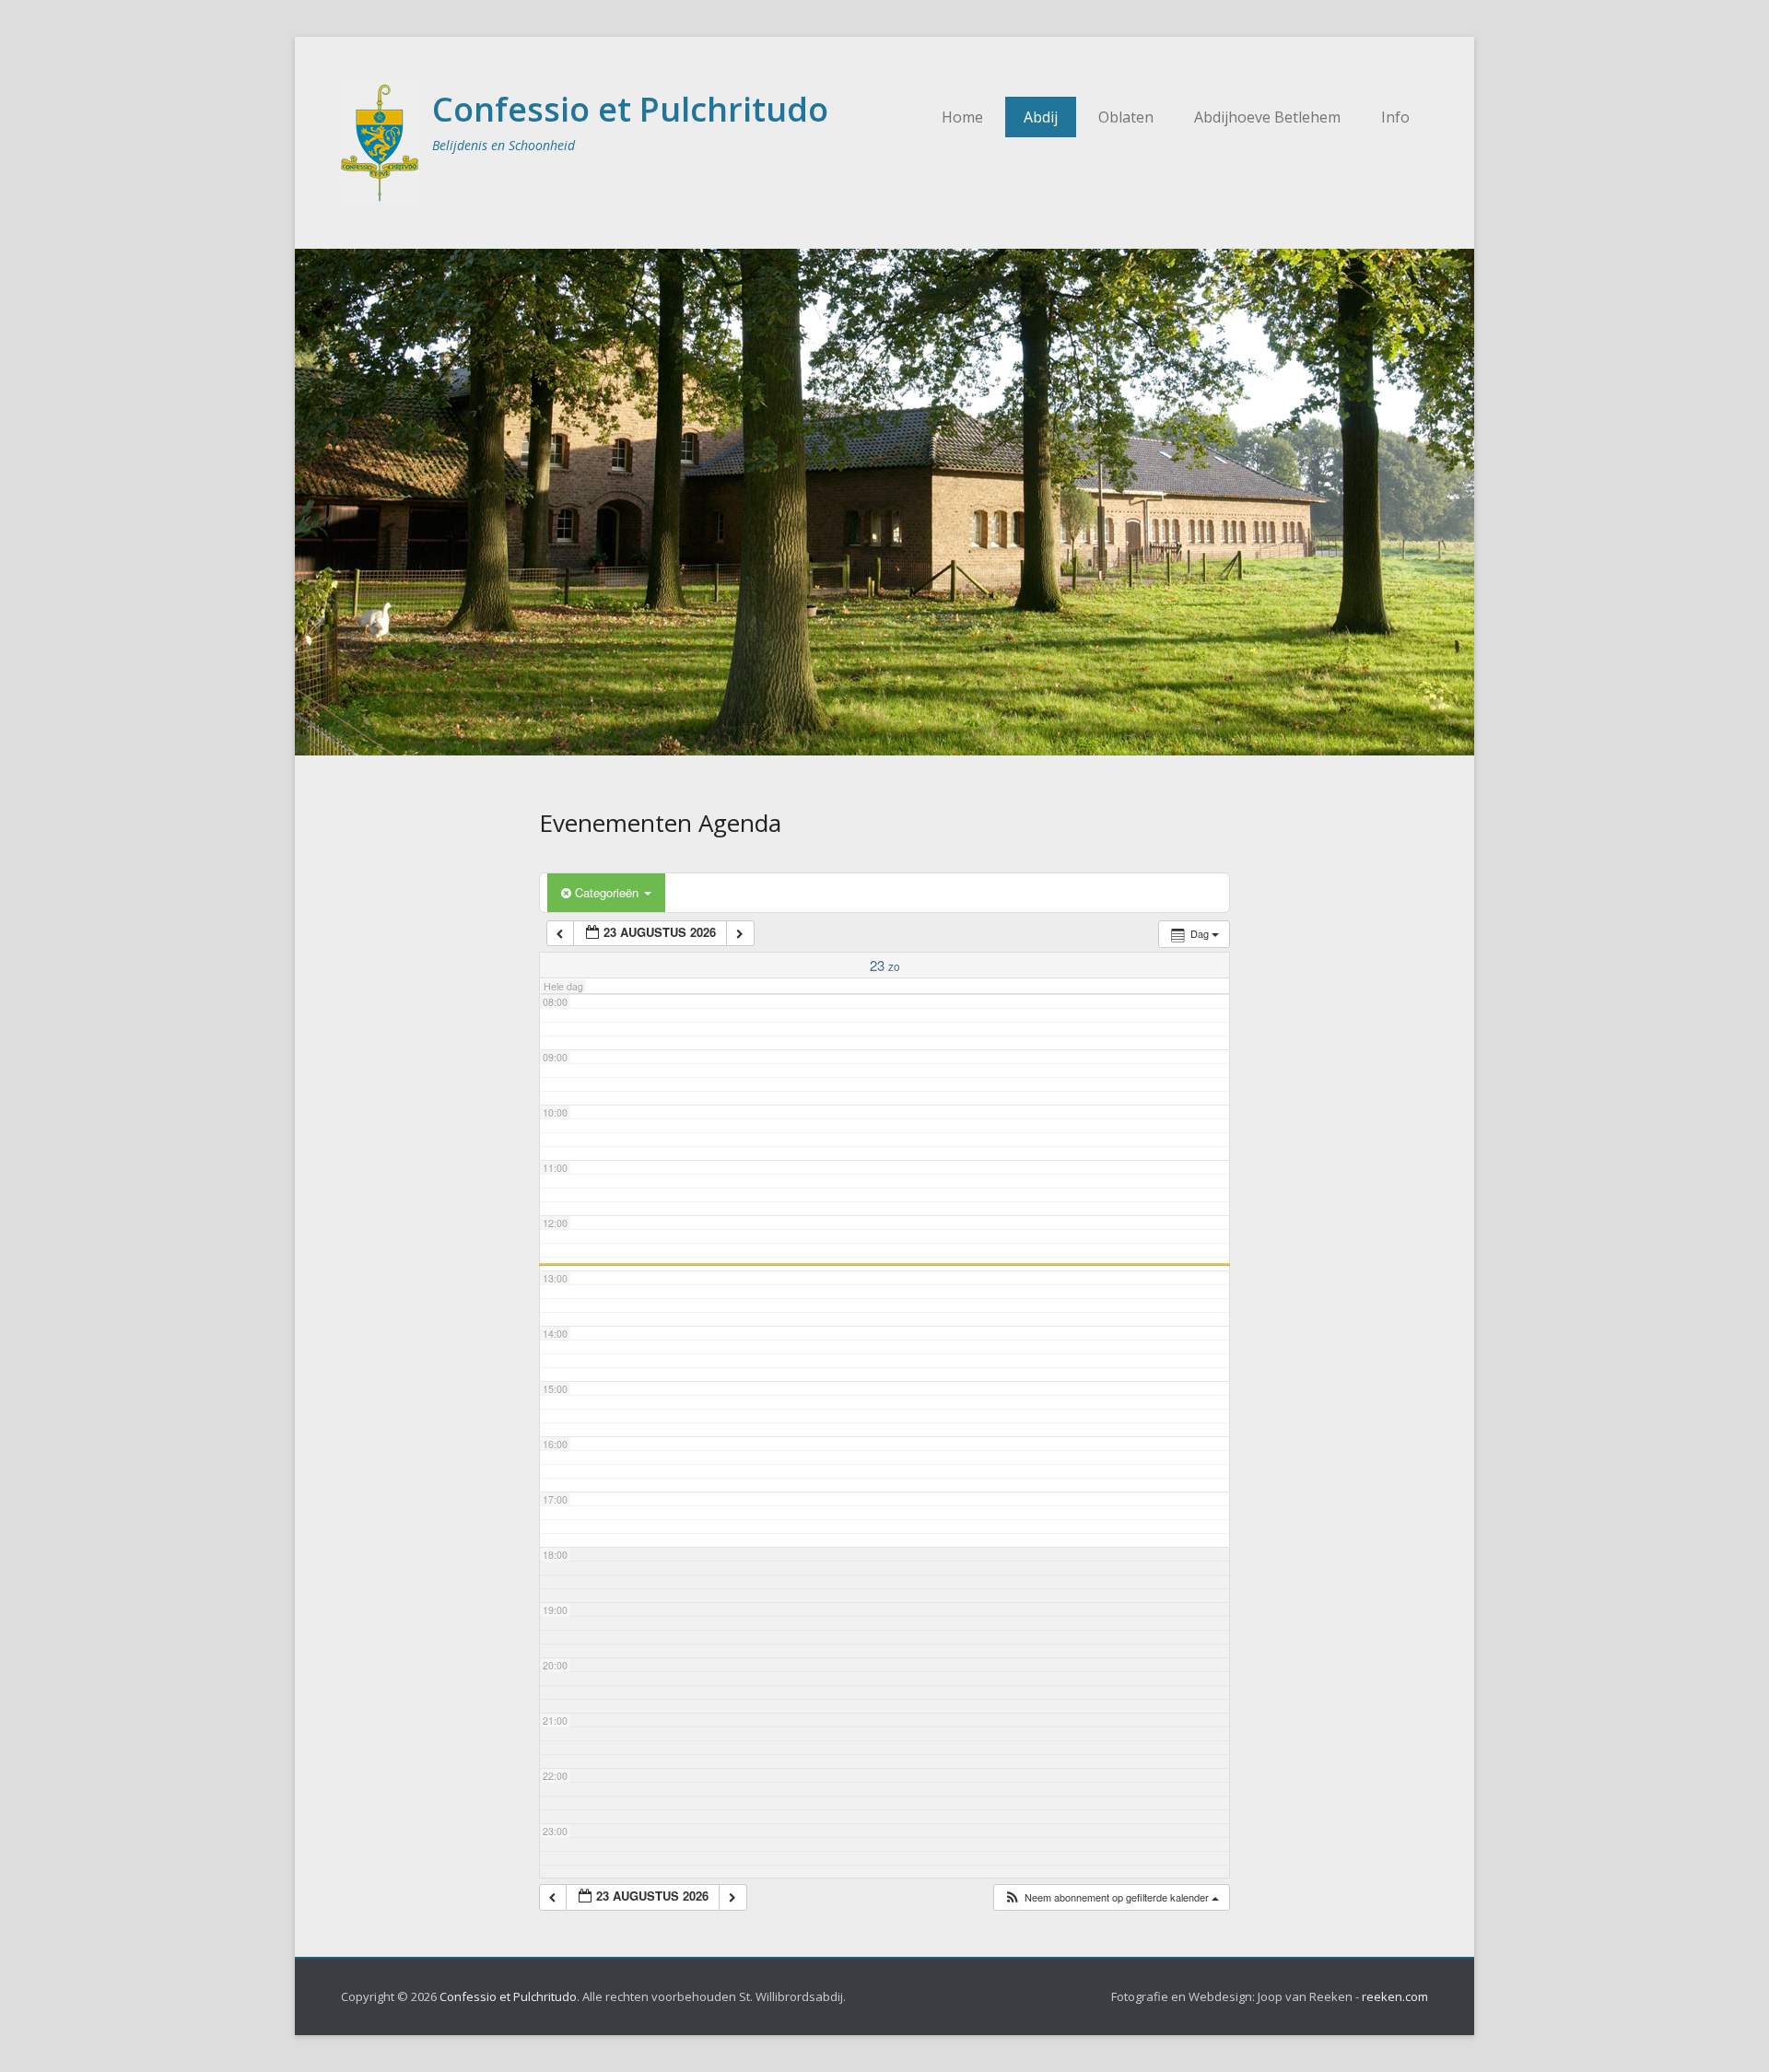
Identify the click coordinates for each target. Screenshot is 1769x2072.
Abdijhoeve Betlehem (1267, 117)
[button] (1111, 1897)
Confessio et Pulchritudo (630, 109)
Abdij (1041, 117)
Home (962, 117)
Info (1395, 117)
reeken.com (1395, 1996)
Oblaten (1126, 117)
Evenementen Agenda (660, 823)
